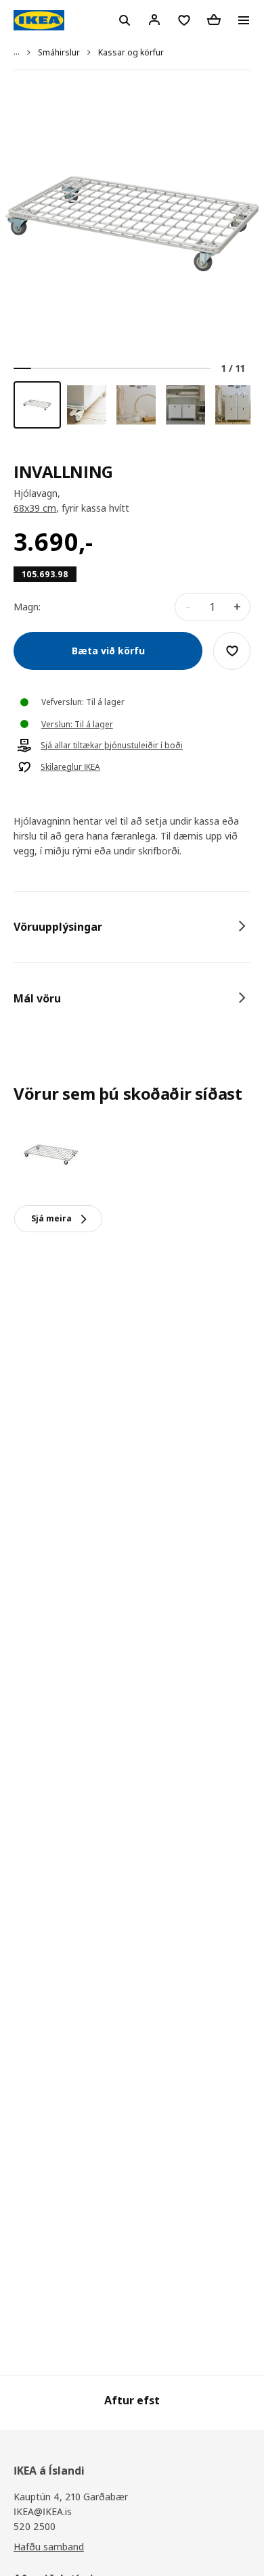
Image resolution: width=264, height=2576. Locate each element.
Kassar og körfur (131, 52)
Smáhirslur (59, 52)
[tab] (132, 927)
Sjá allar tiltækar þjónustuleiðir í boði (112, 746)
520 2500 (35, 2526)
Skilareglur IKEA (70, 767)
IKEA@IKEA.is (43, 2511)
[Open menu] (244, 20)
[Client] (154, 20)
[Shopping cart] (214, 20)
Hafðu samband (49, 2547)
